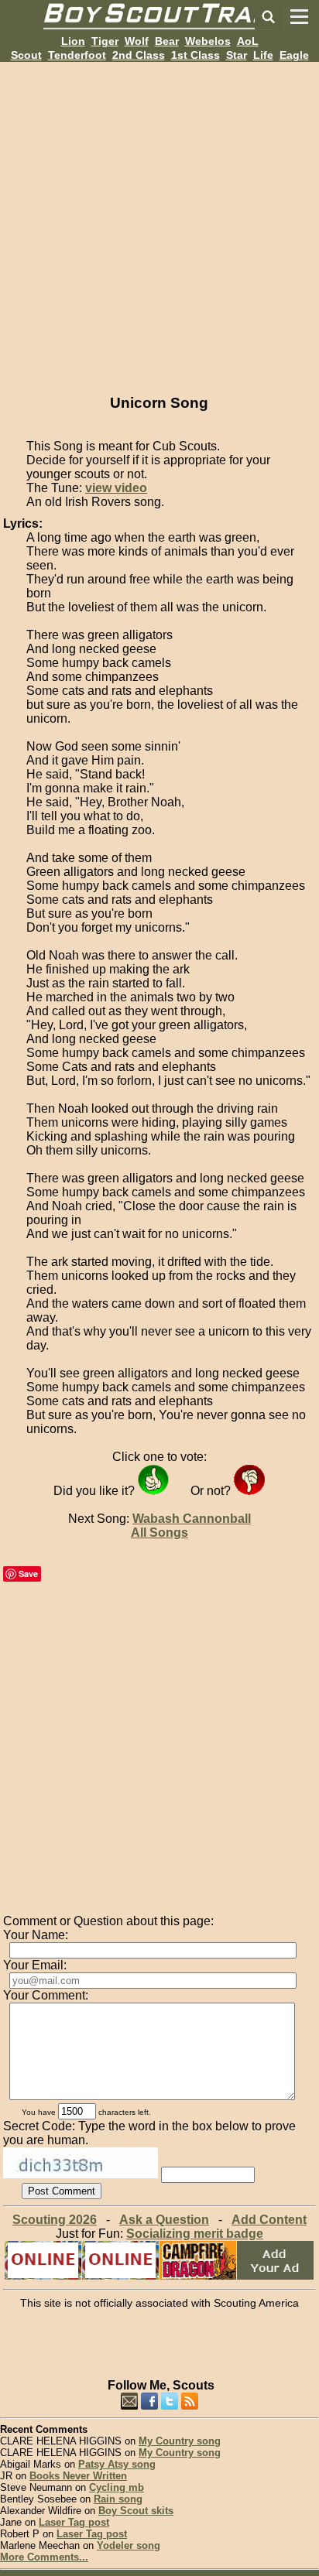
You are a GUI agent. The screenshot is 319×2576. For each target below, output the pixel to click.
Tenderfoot (77, 55)
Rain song (118, 2499)
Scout (26, 55)
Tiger (105, 41)
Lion (73, 41)
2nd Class (139, 55)
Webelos (208, 41)
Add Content (269, 2220)
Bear (167, 41)
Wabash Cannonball (192, 1519)
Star (237, 55)
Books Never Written (78, 2476)
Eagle (294, 55)
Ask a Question (164, 2220)
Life (263, 55)
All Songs (159, 1533)
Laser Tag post (74, 2522)
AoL (248, 41)
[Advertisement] (159, 221)
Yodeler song (129, 2545)
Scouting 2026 (55, 2220)
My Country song (180, 2441)
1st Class (196, 55)
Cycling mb (117, 2487)
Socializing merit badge (195, 2234)
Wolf (137, 41)
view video (116, 488)
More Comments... (44, 2557)
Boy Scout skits (136, 2511)
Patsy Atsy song (117, 2464)
